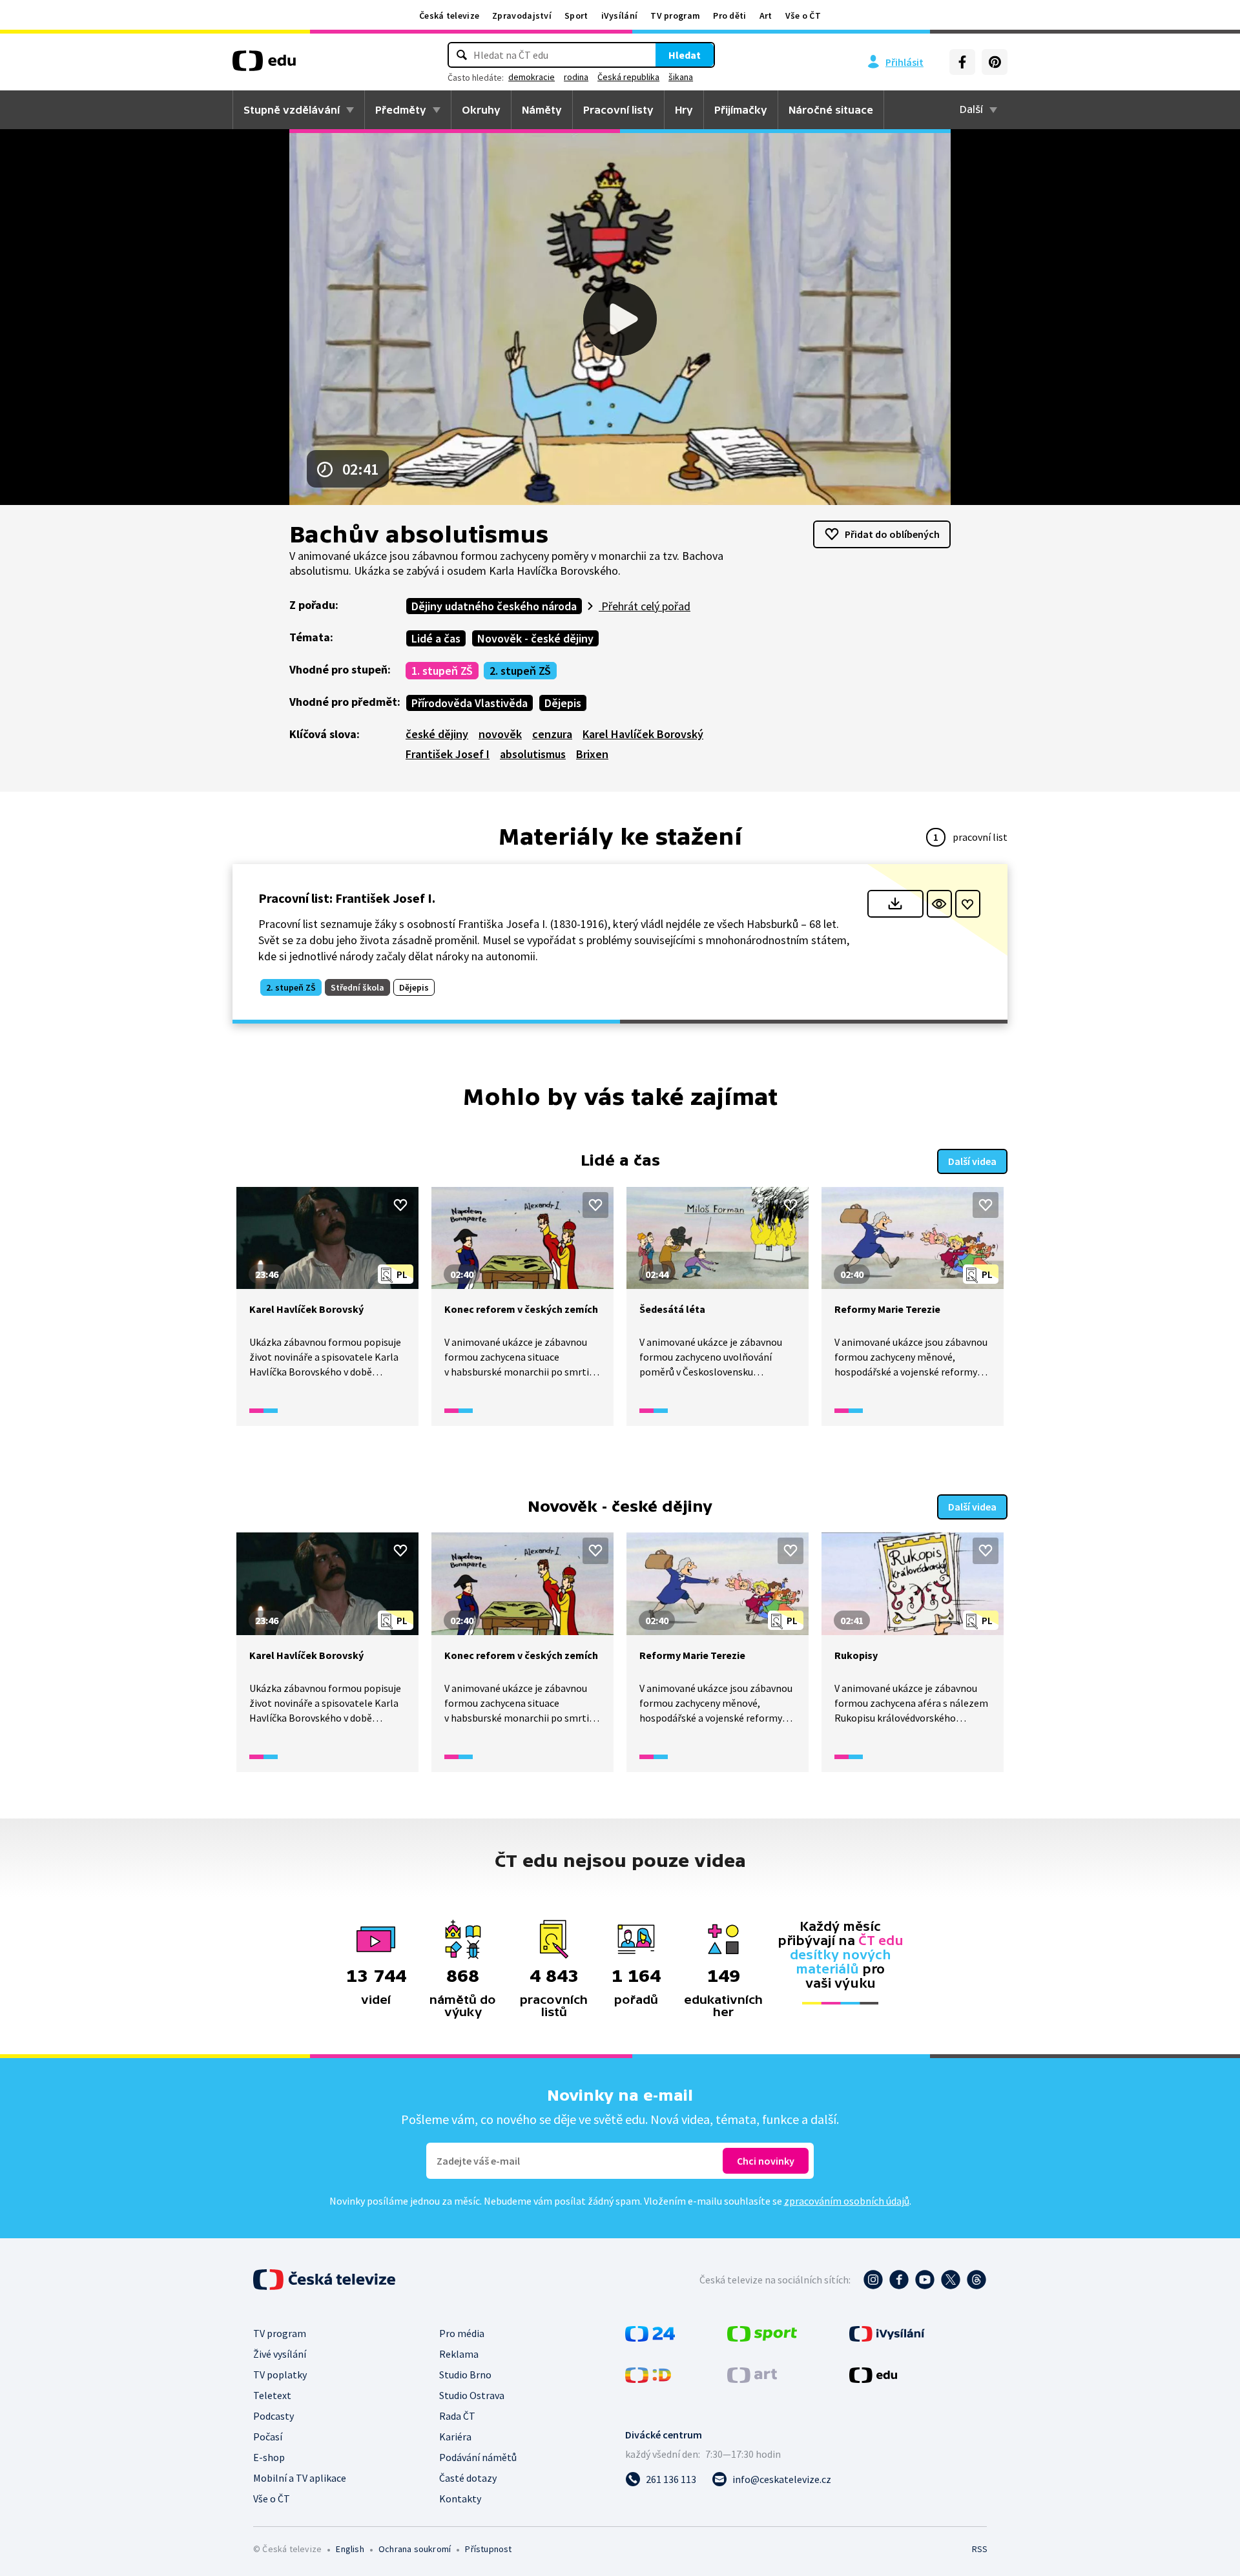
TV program (675, 15)
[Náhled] (939, 904)
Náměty (542, 110)
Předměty (401, 110)
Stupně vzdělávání (292, 110)
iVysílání (620, 15)
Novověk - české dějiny (535, 638)
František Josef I (448, 754)
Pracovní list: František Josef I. (347, 898)
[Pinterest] (995, 62)
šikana (681, 77)
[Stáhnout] (895, 904)
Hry (684, 110)
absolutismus (533, 754)
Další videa (972, 1161)
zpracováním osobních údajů (847, 2201)
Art (766, 15)
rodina (576, 77)
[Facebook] (962, 62)
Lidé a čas (436, 638)
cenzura (552, 734)
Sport (576, 15)
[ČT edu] (264, 65)
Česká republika (628, 77)
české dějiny (437, 734)
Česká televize (449, 15)
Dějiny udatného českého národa (494, 606)
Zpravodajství (522, 15)
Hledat (685, 55)
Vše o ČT (803, 15)
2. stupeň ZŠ (520, 671)
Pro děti (729, 15)
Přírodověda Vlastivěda (470, 703)
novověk (500, 734)
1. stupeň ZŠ (442, 671)
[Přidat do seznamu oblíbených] (968, 904)
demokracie (532, 77)
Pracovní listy (618, 110)
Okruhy (481, 110)
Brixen (592, 754)
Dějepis (563, 703)
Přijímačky (741, 110)
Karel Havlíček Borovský (643, 734)
